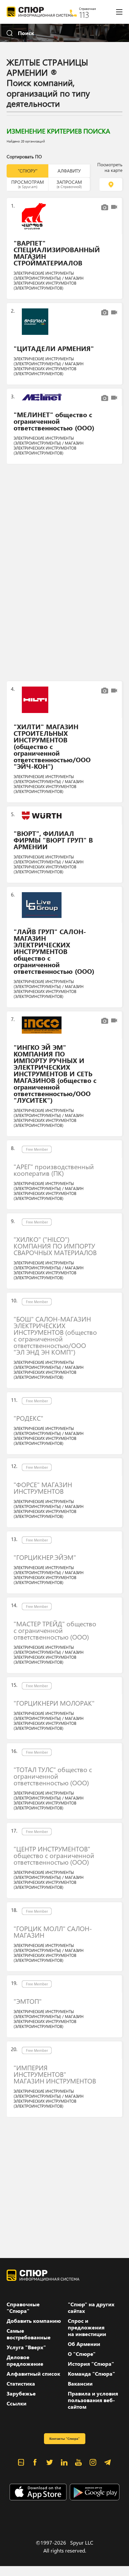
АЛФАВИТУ (69, 171)
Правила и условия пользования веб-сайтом (93, 2400)
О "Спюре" (82, 2354)
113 (84, 15)
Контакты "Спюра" (64, 2438)
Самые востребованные (29, 2334)
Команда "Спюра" (91, 2374)
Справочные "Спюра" (23, 2308)
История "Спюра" (91, 2364)
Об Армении (84, 2344)
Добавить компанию (34, 2321)
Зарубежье (21, 2394)
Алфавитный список (33, 2374)
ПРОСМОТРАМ (28, 184)
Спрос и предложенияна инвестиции (87, 2327)
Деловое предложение (25, 2360)
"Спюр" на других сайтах (91, 2308)
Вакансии (80, 2384)
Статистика (21, 2384)
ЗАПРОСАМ (69, 184)
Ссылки (17, 2403)
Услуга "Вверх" (26, 2347)
